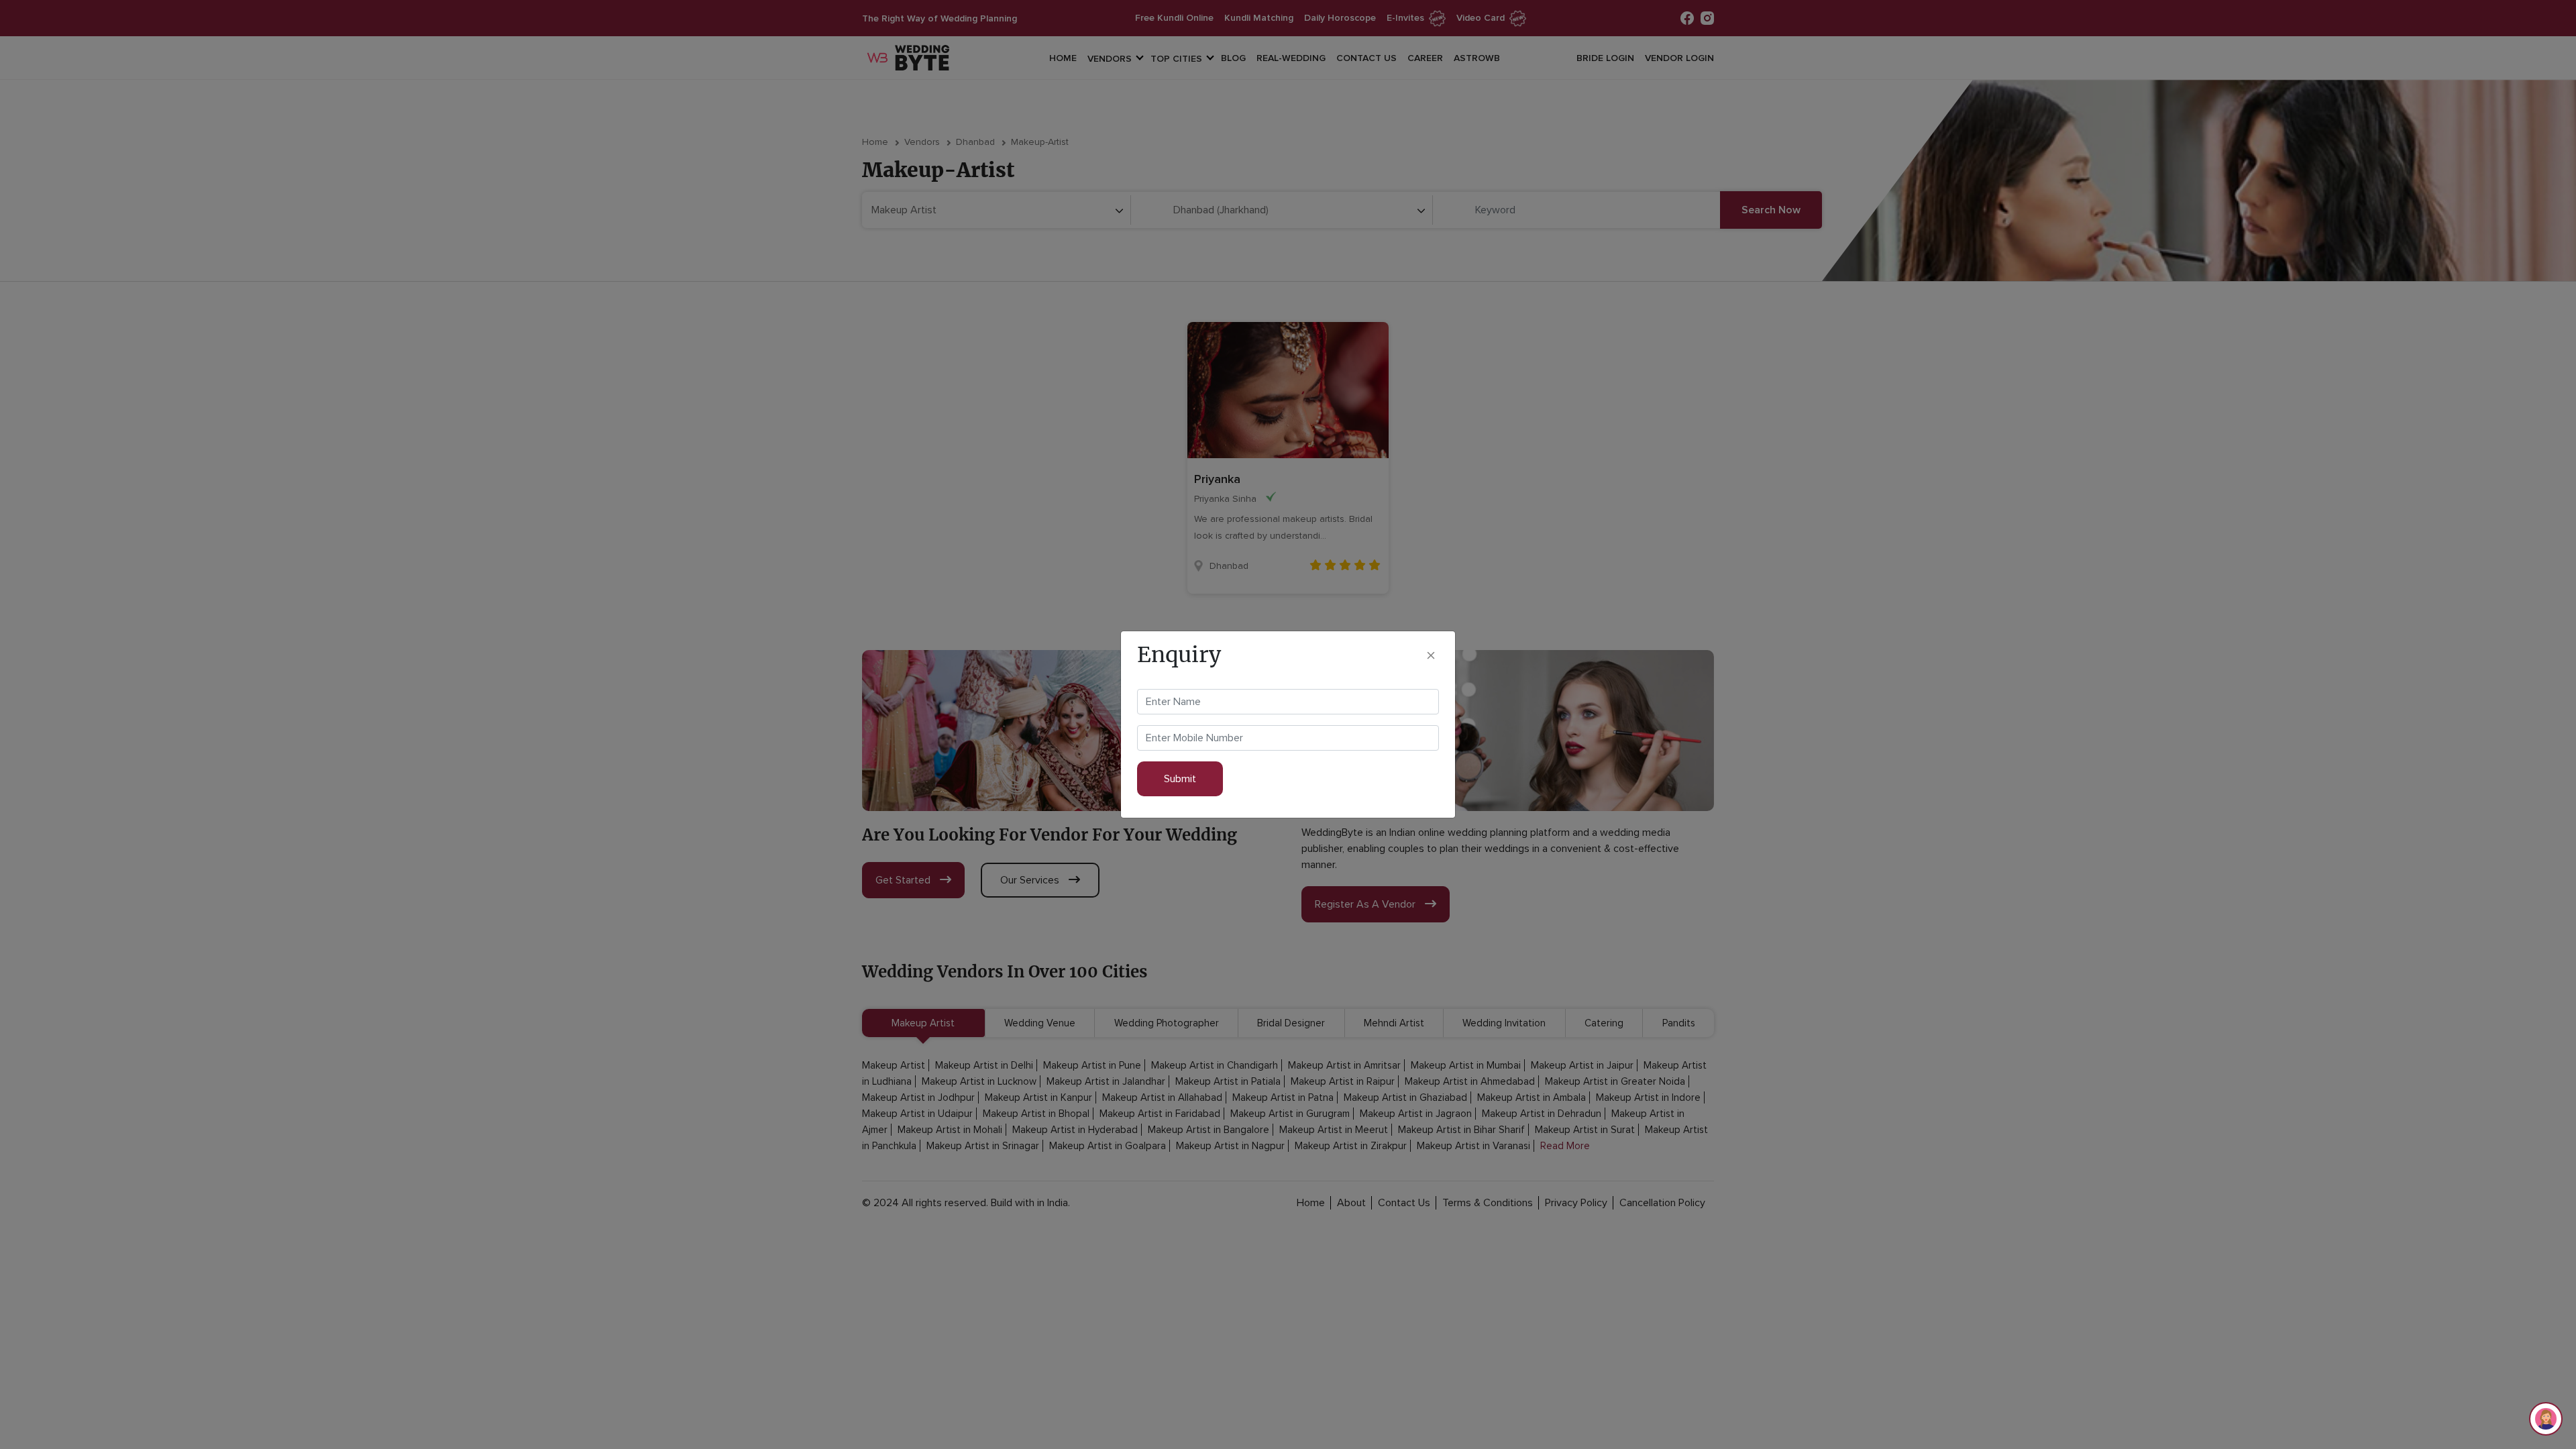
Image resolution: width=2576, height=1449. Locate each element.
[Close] (1431, 654)
